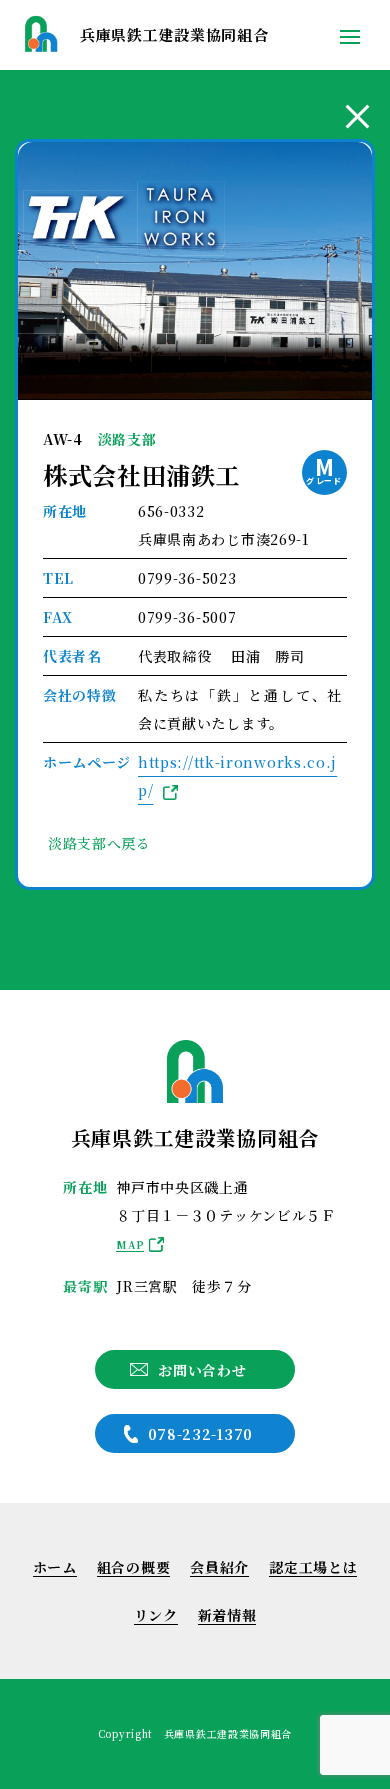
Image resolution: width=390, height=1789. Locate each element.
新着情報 (227, 1615)
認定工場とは (313, 1567)
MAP (130, 1244)
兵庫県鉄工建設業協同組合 (174, 34)
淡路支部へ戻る (99, 843)
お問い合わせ (202, 1370)
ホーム (55, 1567)
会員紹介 (219, 1567)
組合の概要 (134, 1567)
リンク (156, 1615)
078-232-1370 (200, 1434)
